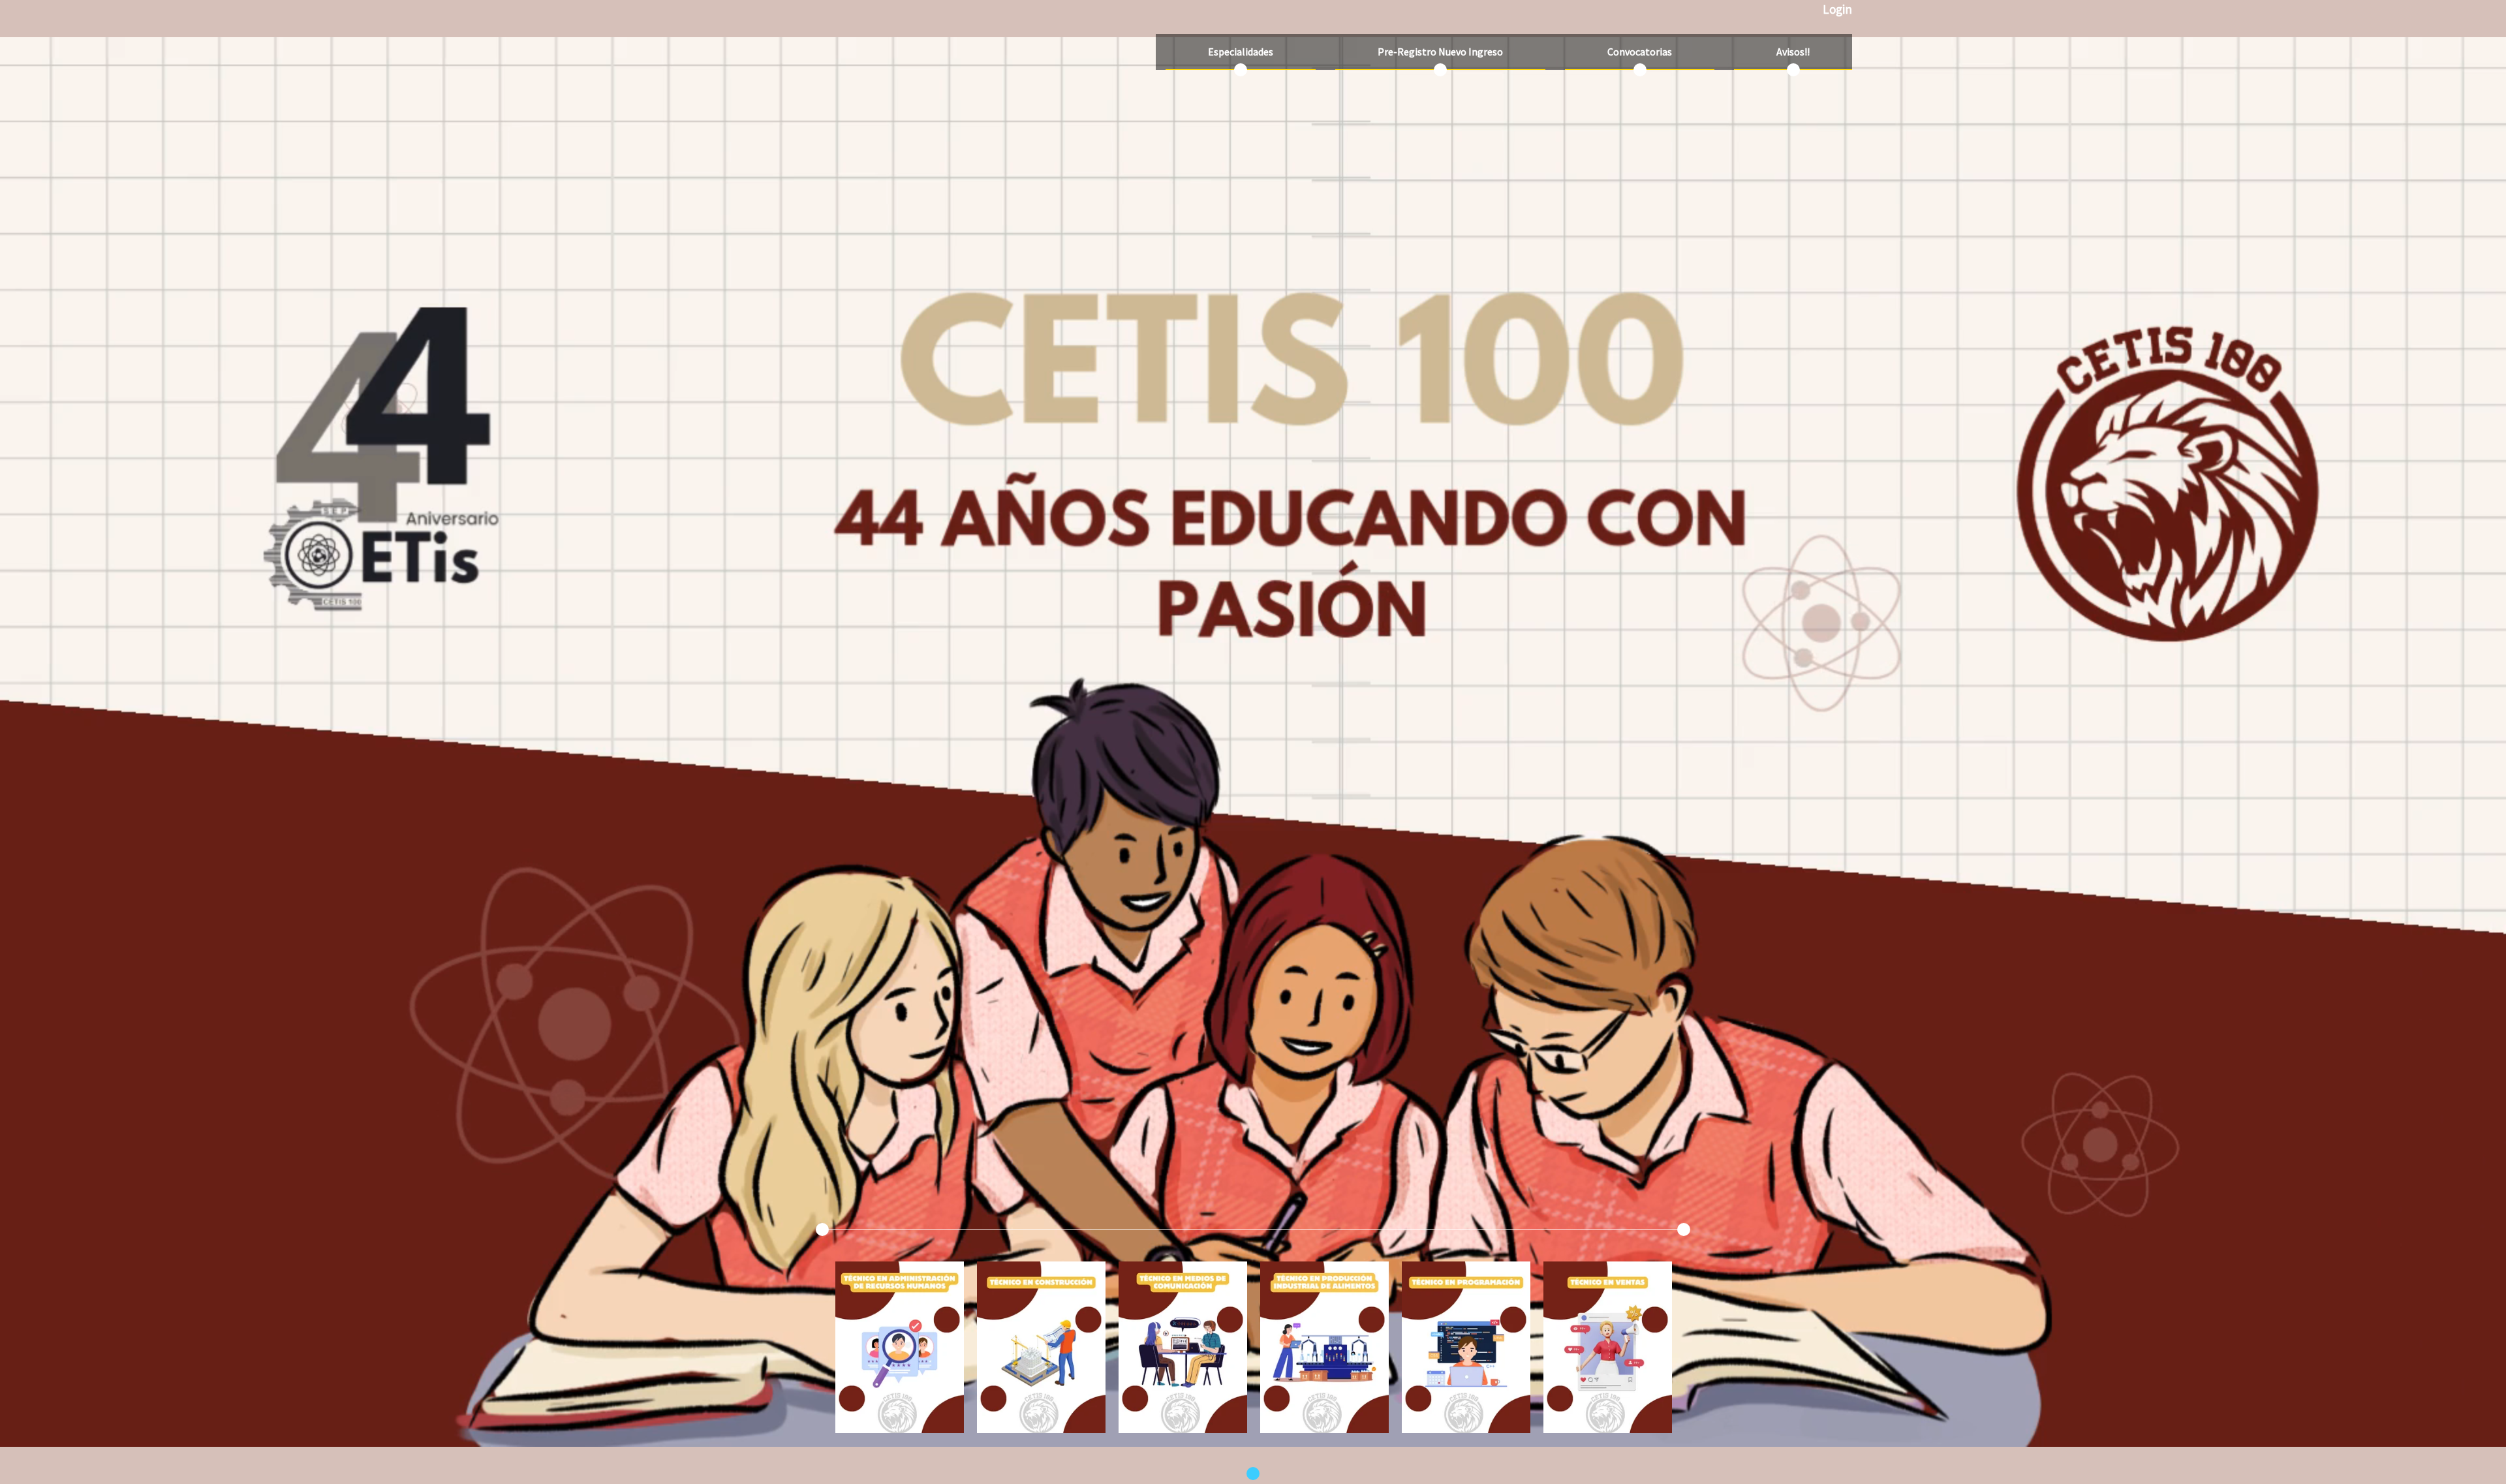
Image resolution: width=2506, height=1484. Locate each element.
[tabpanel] (900, 1347)
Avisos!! (1793, 52)
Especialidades (1241, 52)
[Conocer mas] (900, 1355)
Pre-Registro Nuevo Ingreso (1440, 52)
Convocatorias (1640, 52)
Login (1837, 9)
